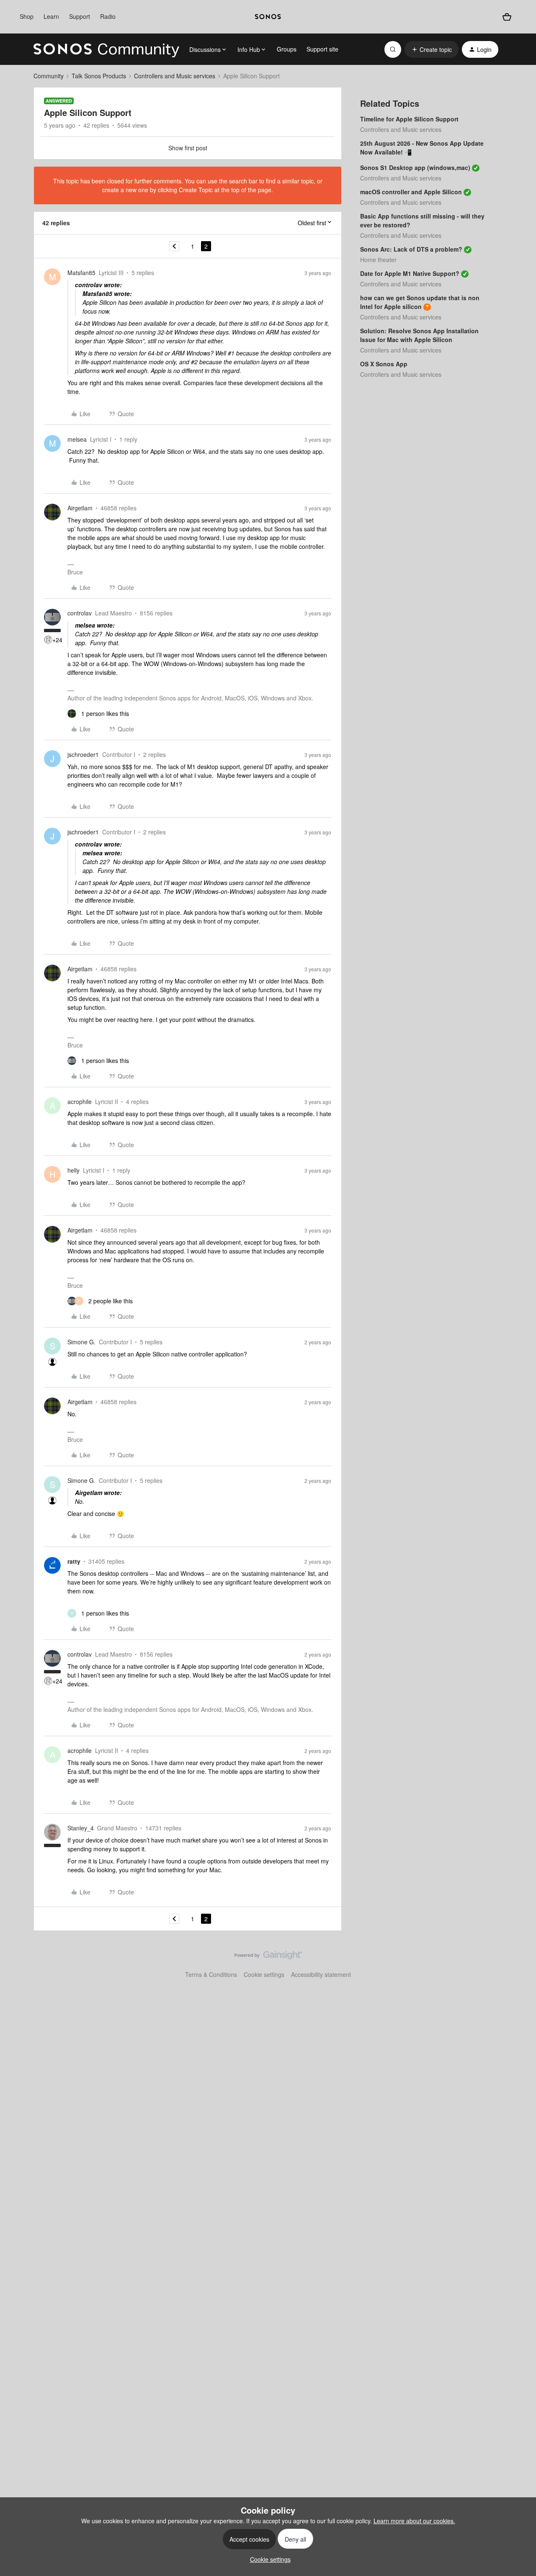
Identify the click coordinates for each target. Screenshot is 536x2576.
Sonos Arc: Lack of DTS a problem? (411, 249)
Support (80, 16)
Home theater (378, 260)
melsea (77, 439)
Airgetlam (80, 508)
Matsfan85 (81, 273)
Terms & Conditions (211, 1974)
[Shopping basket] (507, 17)
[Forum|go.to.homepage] (106, 49)
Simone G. (81, 1342)
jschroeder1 (83, 754)
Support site (322, 49)
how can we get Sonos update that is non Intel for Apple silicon (420, 302)
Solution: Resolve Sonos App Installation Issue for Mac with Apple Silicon (419, 335)
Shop (27, 16)
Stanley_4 (81, 1828)
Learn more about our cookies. (414, 2521)
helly (73, 1170)
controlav (80, 613)
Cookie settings (264, 1974)
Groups (287, 49)
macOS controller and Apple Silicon (411, 192)
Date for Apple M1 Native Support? (410, 273)
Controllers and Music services (175, 76)
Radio (108, 16)
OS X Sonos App (384, 364)
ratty (74, 1561)
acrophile (80, 1101)
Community (49, 76)
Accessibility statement (321, 1974)
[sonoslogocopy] (268, 17)
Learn (51, 16)
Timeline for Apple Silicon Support (409, 119)
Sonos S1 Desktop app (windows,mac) (415, 167)
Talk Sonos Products (99, 76)
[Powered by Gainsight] (268, 1957)
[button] (432, 49)
